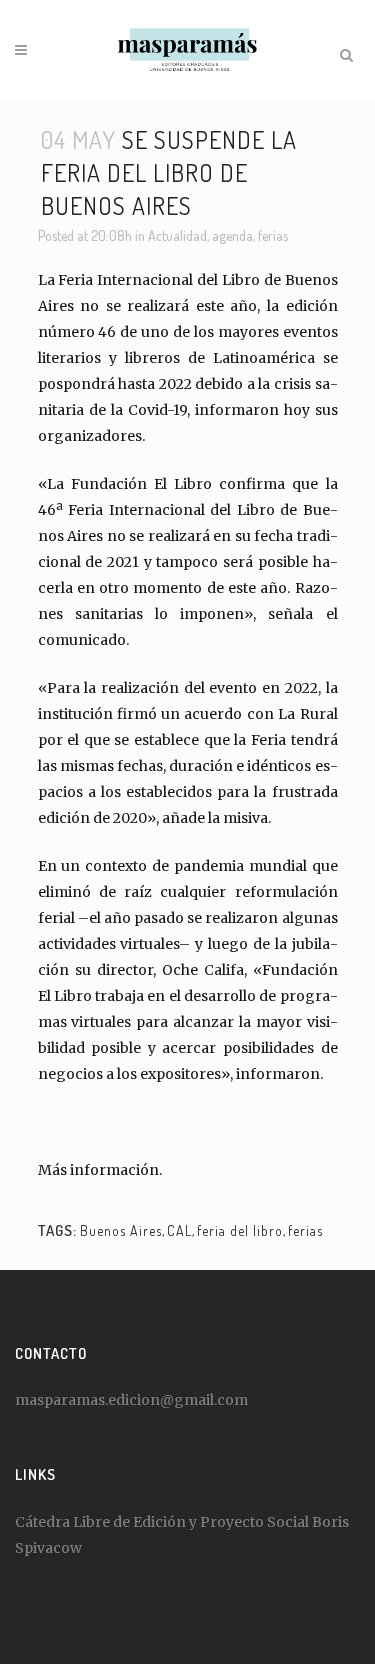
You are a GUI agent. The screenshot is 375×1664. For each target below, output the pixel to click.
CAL (179, 1230)
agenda (232, 235)
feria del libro (240, 1230)
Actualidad (177, 235)
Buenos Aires (121, 1230)
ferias (273, 235)
